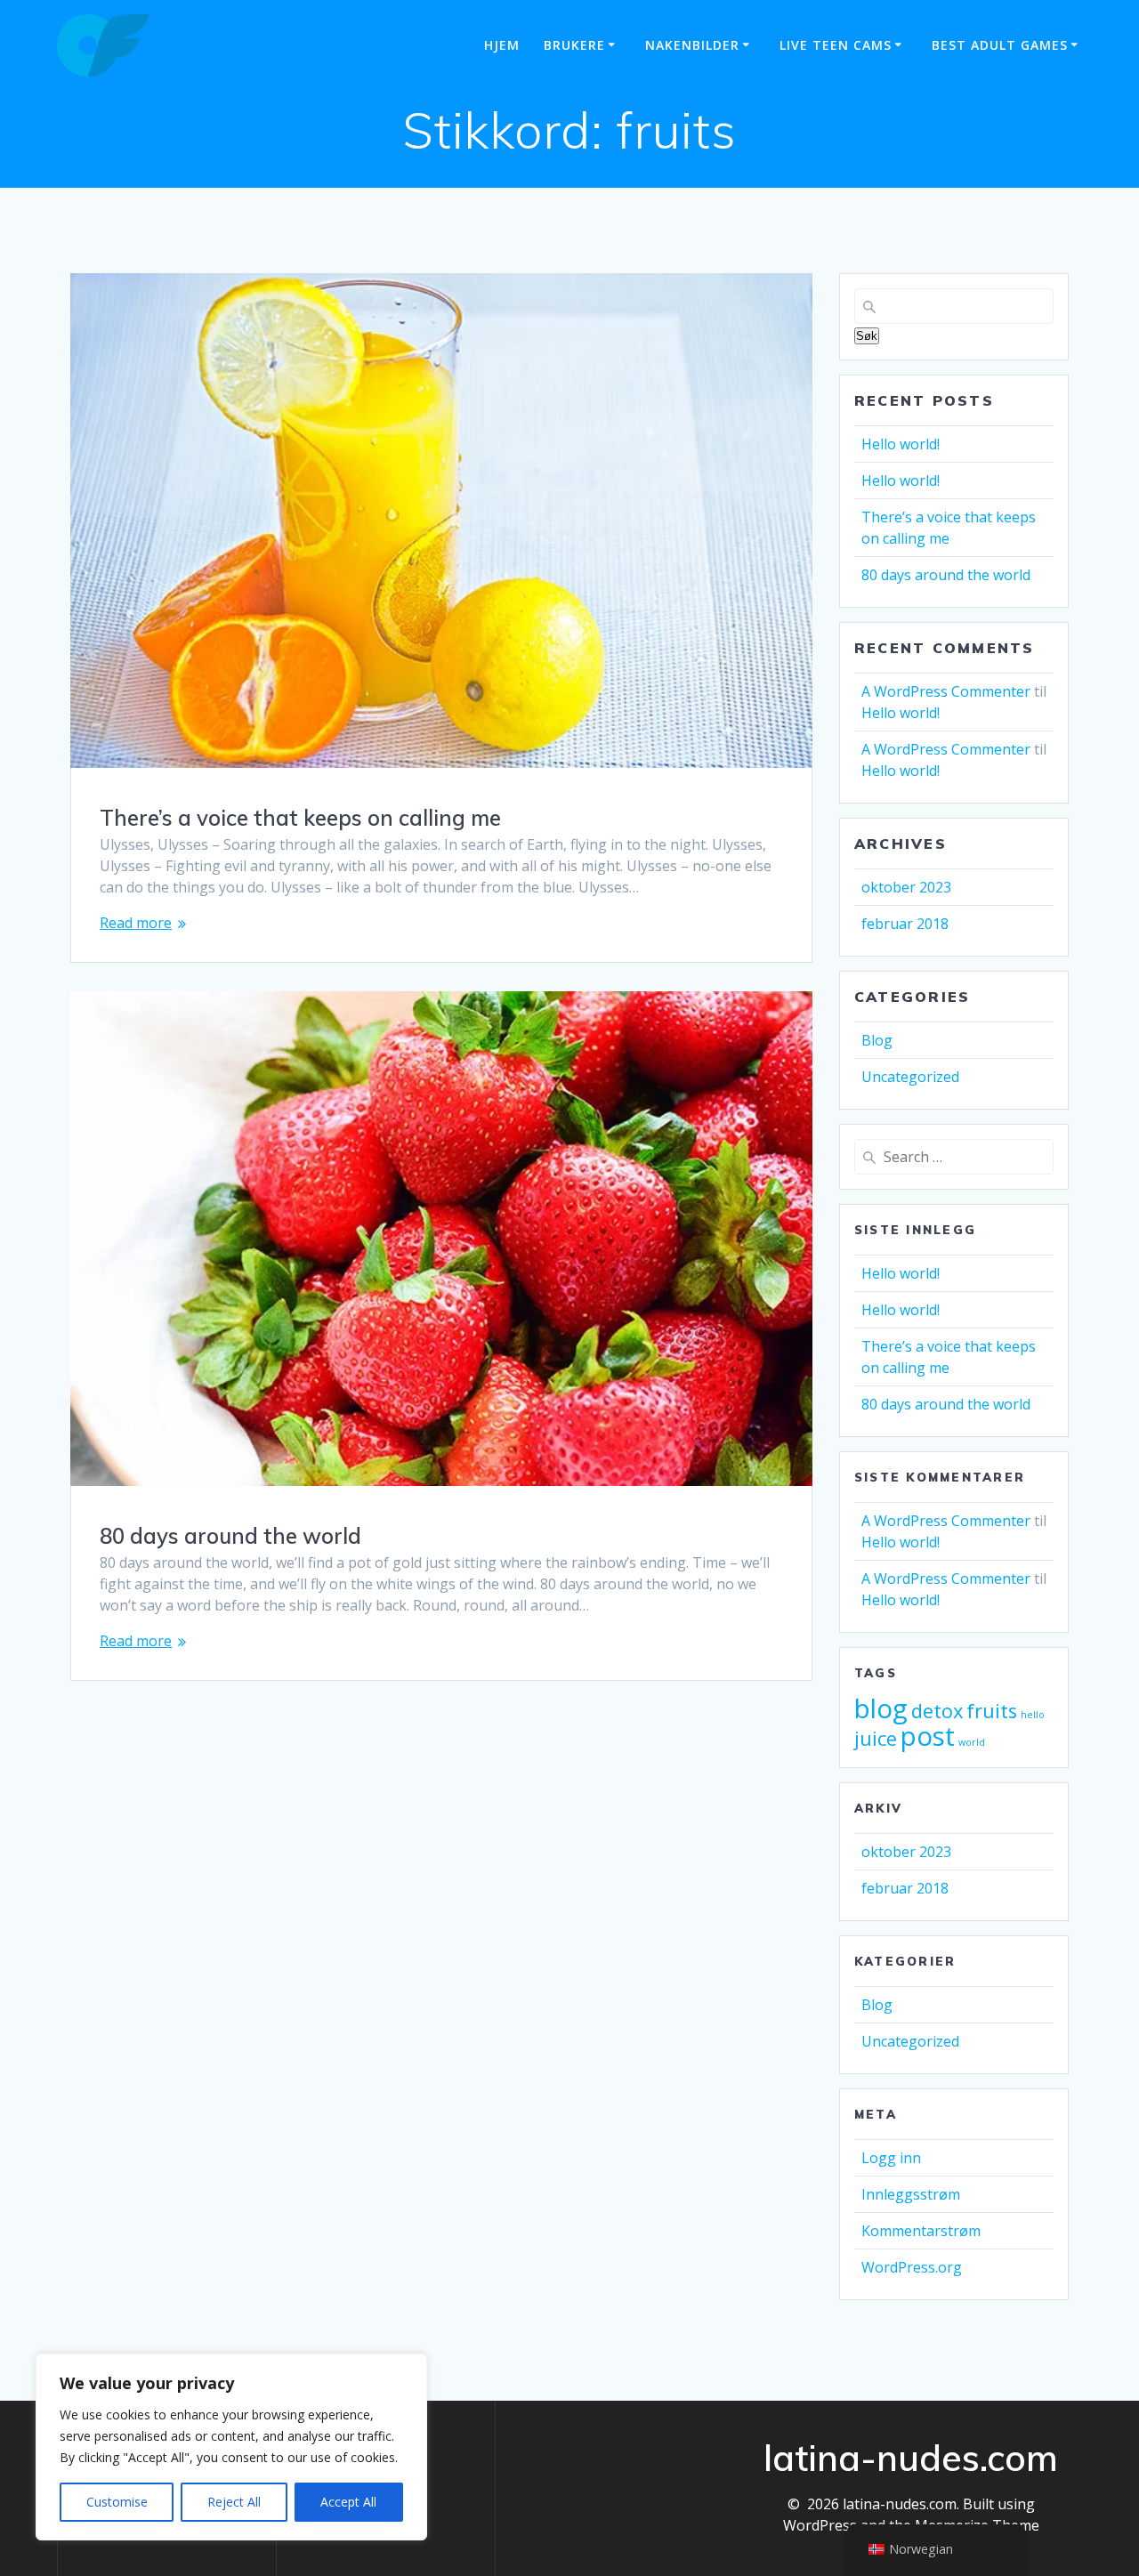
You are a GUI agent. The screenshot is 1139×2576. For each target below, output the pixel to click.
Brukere (574, 45)
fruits (992, 1711)
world (972, 1742)
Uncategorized (910, 1077)
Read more (136, 923)
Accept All (348, 2502)
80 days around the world (230, 1536)
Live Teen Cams (836, 45)
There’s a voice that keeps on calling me (300, 818)
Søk (867, 336)
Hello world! (901, 444)
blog (881, 1708)
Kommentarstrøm (921, 2231)
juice (876, 1738)
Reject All (234, 2502)
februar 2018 (905, 924)
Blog (877, 1040)
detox (937, 1711)
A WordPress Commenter (946, 691)
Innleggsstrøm (911, 2194)
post (928, 1736)
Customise (117, 2502)
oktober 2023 (906, 887)
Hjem (502, 45)
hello (1033, 1715)
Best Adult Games (1000, 45)
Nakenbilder (692, 45)
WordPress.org (912, 2267)
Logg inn (891, 2158)
